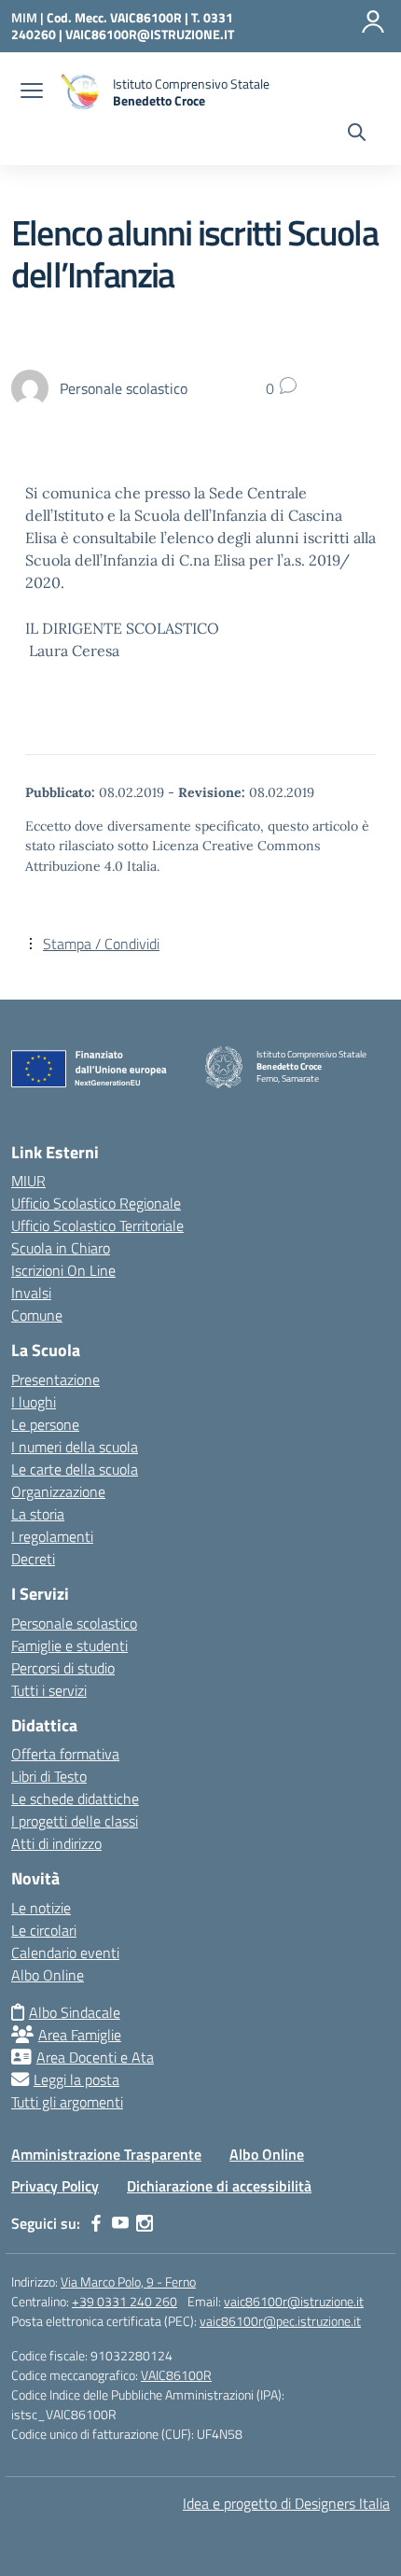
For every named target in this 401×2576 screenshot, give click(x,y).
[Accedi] (373, 21)
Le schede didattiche (75, 1799)
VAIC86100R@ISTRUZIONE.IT (150, 34)
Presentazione (55, 1379)
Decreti (33, 1559)
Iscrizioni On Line (63, 1270)
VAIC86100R (176, 2375)
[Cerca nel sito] (357, 134)
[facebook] (96, 2223)
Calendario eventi (65, 1953)
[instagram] (145, 2223)
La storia (38, 1514)
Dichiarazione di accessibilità (219, 2186)
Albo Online (48, 1975)
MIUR (28, 1181)
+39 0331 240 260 (124, 2301)
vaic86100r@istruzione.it (294, 2301)
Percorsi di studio (63, 1668)
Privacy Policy (55, 2186)
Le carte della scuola (75, 1469)
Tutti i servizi (49, 1690)
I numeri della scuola (75, 1447)
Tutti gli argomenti (67, 2102)
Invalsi (31, 1293)
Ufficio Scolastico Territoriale (97, 1225)
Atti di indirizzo (56, 1843)
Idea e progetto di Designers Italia (286, 2503)
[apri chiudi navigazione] (32, 92)
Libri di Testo (49, 1776)
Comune (37, 1315)
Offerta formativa (65, 1754)
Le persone (45, 1424)
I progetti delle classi (75, 1821)
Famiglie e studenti (69, 1645)
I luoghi (34, 1402)
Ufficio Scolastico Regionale (96, 1203)
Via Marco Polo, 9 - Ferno (128, 2282)
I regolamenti (52, 1536)
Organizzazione (58, 1491)
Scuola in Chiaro (61, 1248)
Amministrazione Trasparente (106, 2154)
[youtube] (120, 2223)
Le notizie (41, 1908)
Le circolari (44, 1930)
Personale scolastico (74, 1623)
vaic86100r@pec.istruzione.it (280, 2321)
